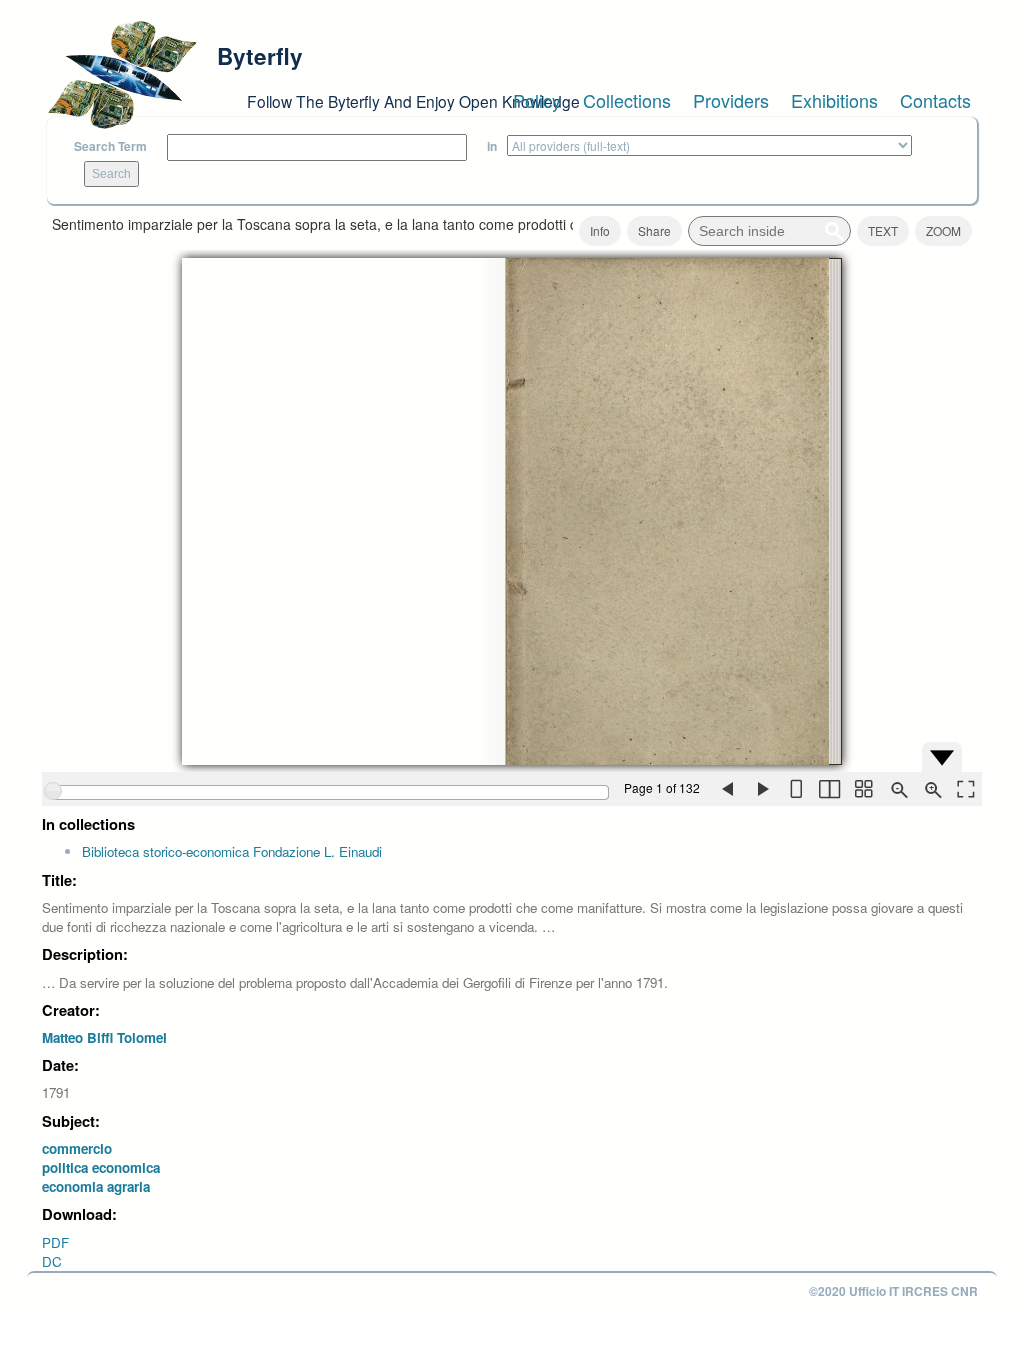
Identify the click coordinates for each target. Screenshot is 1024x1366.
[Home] (122, 75)
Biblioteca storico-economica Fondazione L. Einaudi (232, 851)
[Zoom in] (931, 789)
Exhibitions (834, 100)
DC (52, 1261)
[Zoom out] (897, 789)
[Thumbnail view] (863, 789)
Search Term (110, 146)
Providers (731, 100)
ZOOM (943, 230)
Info (600, 230)
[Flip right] (761, 789)
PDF (55, 1242)
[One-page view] (795, 789)
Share (654, 230)
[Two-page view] (829, 789)
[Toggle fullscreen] (965, 789)
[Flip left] (727, 789)
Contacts (935, 100)
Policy (537, 100)
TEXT (883, 230)
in (492, 146)
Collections (627, 100)
